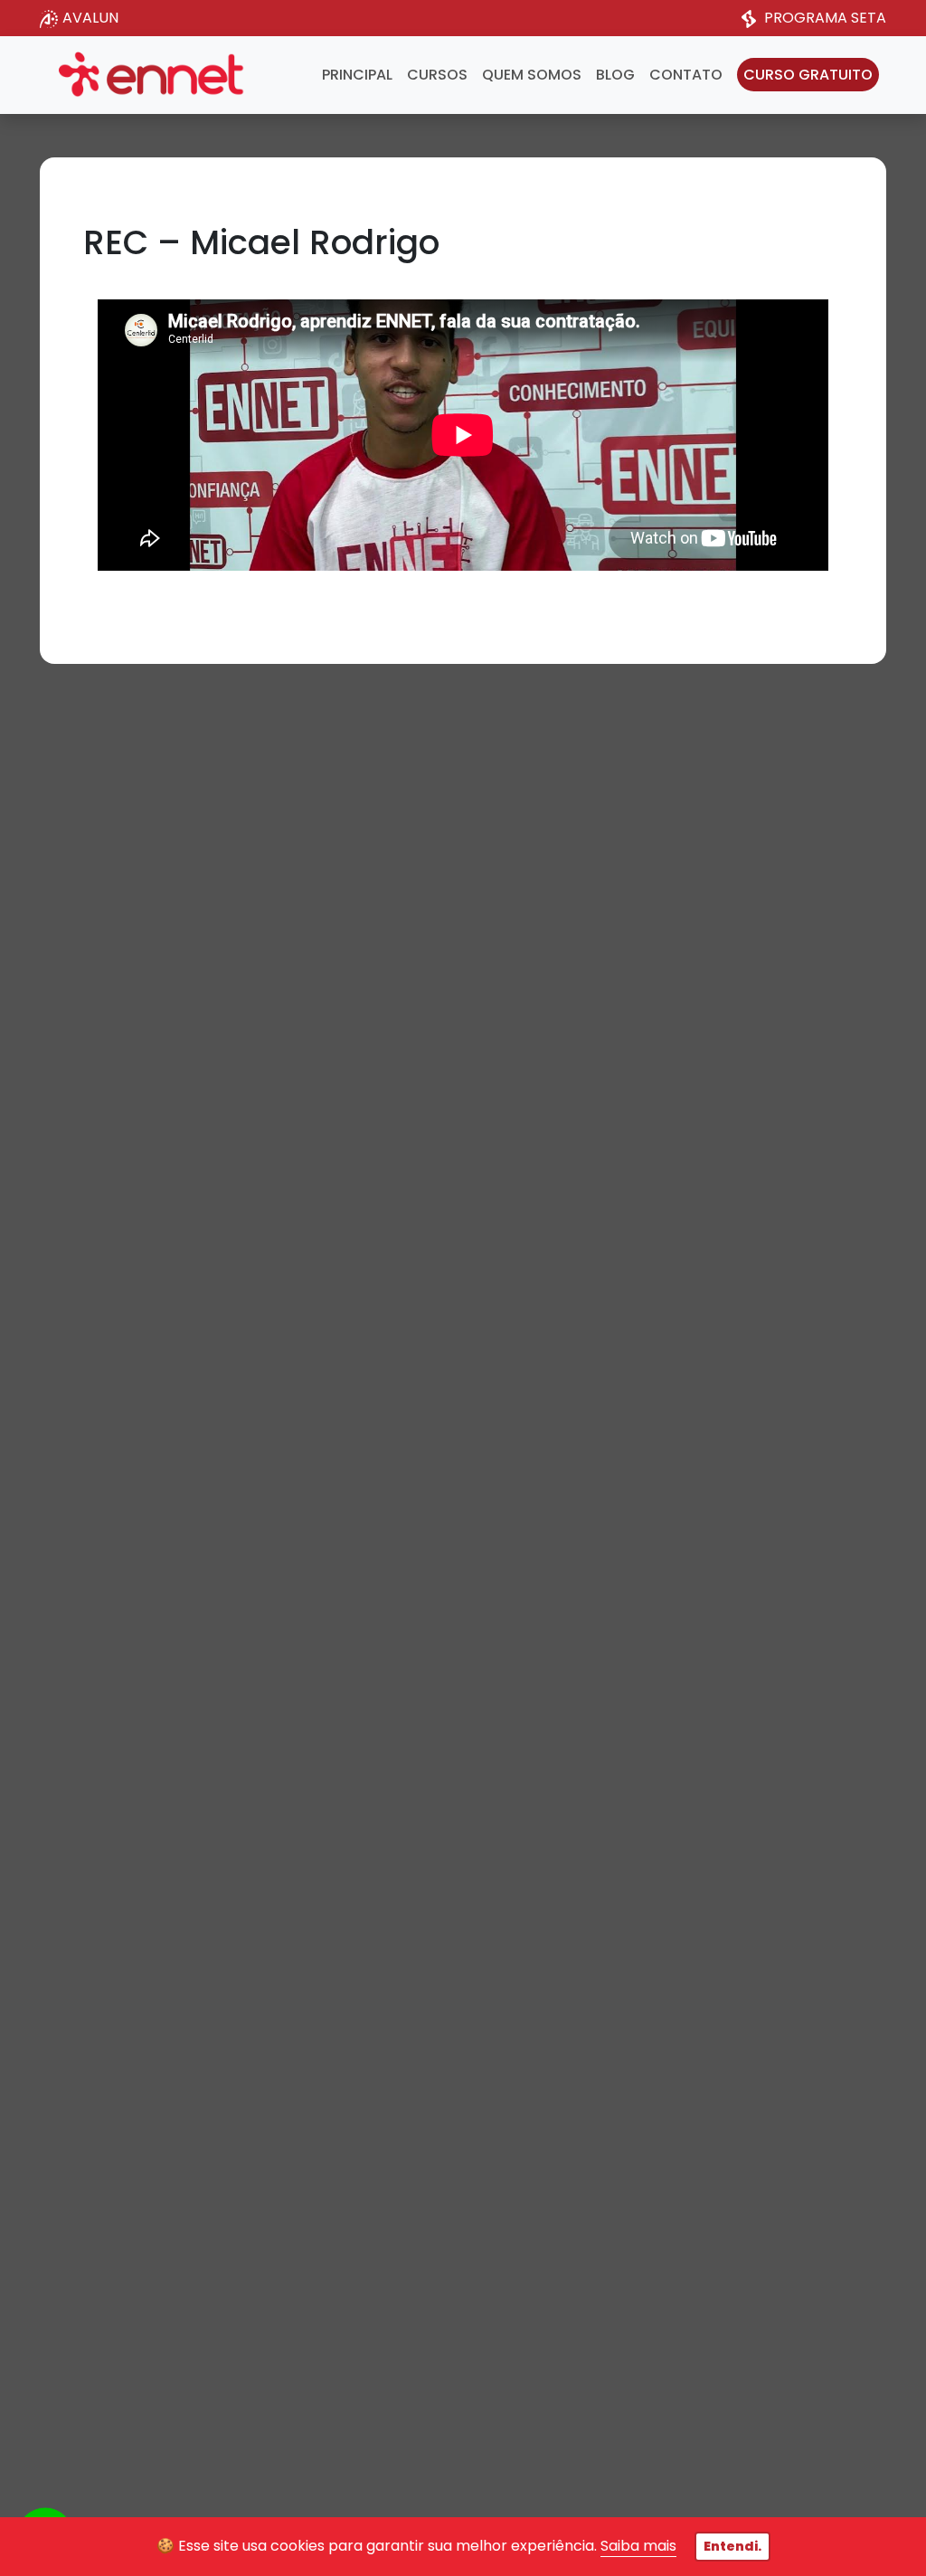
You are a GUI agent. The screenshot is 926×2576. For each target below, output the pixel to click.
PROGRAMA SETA (825, 18)
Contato (686, 75)
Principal (357, 75)
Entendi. (732, 2546)
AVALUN (90, 18)
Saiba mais (638, 2546)
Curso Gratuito (808, 75)
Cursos (437, 75)
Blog (615, 75)
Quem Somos (532, 75)
